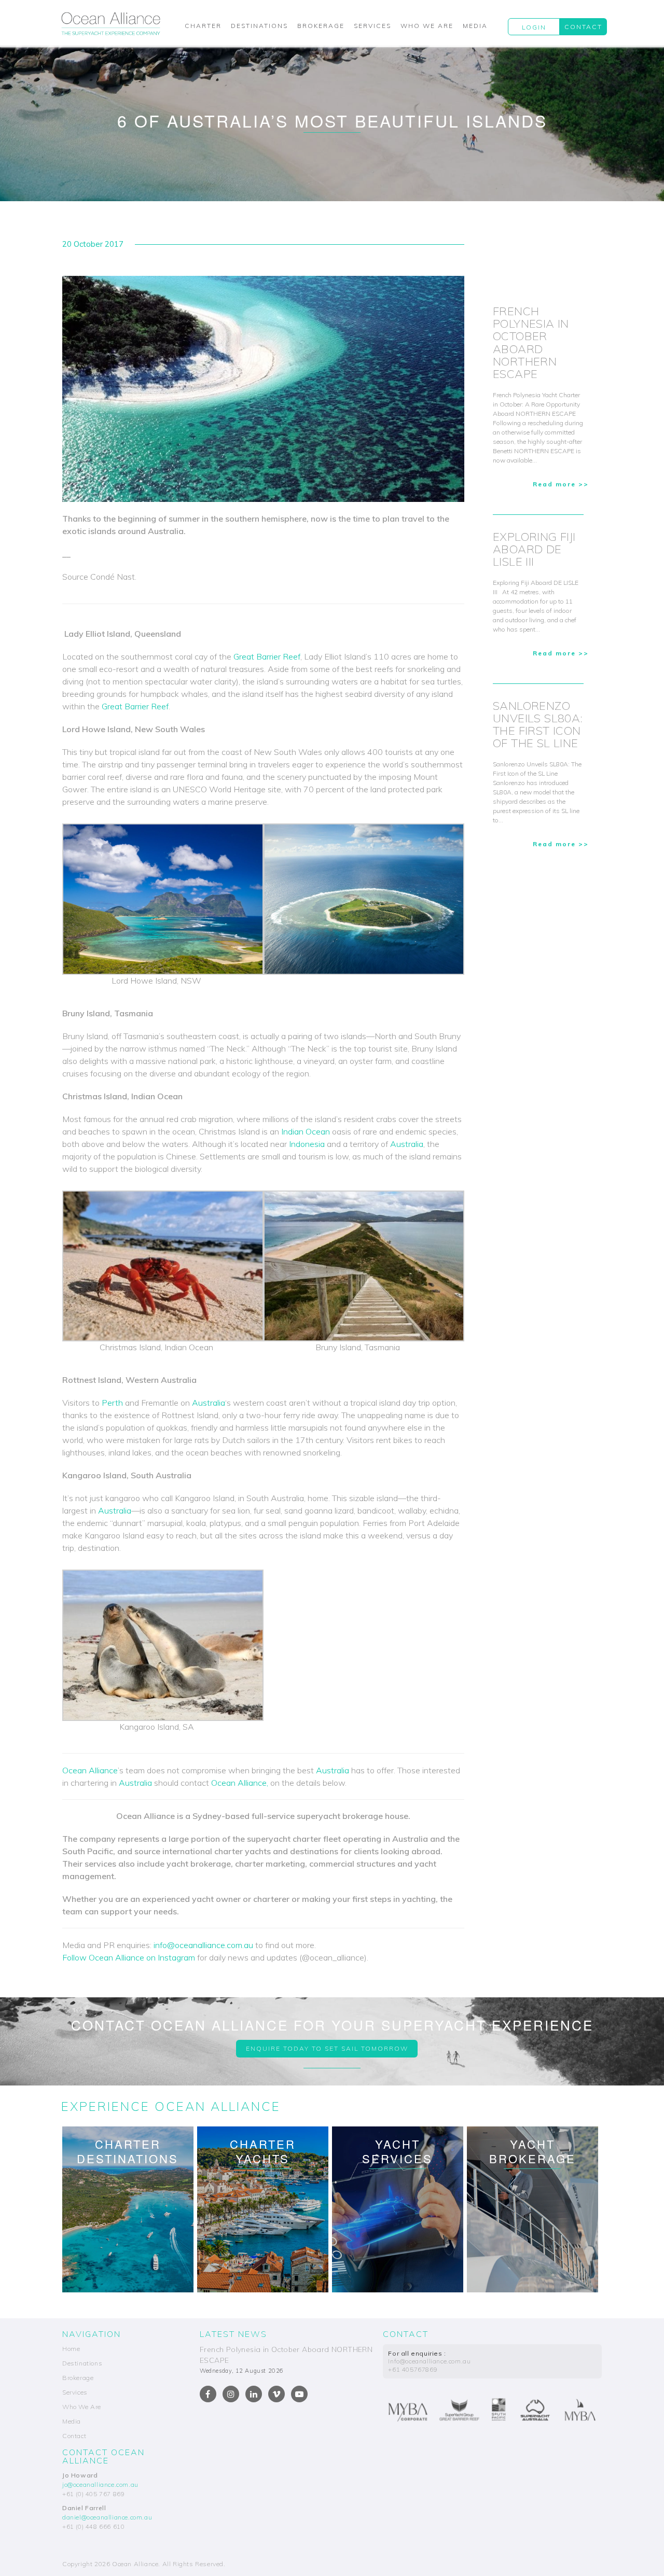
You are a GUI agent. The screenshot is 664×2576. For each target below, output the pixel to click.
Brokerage (321, 26)
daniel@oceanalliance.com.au (107, 2517)
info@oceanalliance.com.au (203, 1945)
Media (475, 26)
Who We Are (427, 26)
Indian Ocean (306, 1131)
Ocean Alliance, (240, 1783)
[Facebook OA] (208, 2394)
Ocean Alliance (90, 1770)
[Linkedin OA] (254, 2394)
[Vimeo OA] (276, 2394)
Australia (407, 1144)
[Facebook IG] (231, 2394)
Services (372, 26)
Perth (112, 1403)
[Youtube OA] (299, 2394)
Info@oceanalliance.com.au (429, 2361)
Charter (203, 26)
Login (534, 27)
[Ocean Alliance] (111, 23)
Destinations (259, 26)
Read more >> (561, 484)
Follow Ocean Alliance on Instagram (129, 1957)
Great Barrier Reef (267, 656)
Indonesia (307, 1144)
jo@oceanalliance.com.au (100, 2484)
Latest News (233, 2334)
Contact (583, 27)
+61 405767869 (413, 2369)
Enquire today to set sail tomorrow (327, 2048)
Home (71, 2349)
